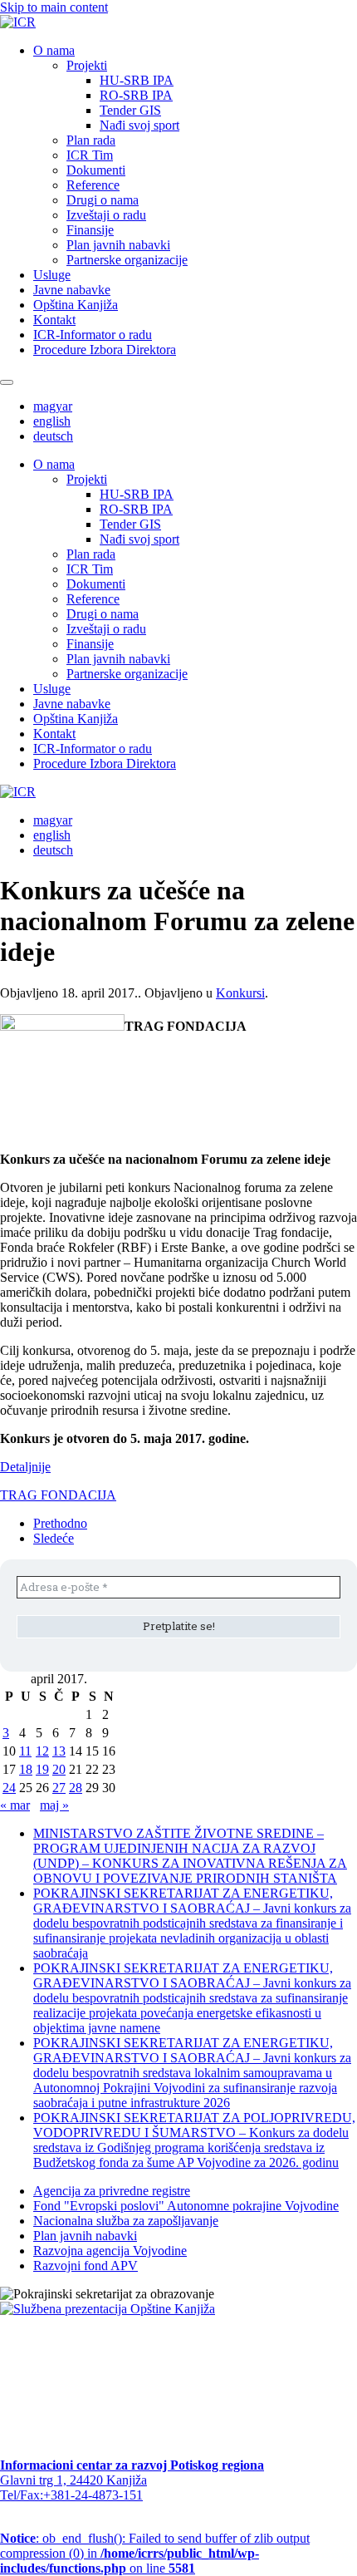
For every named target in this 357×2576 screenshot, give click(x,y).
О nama (54, 50)
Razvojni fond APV (86, 2266)
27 (59, 1788)
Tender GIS (130, 110)
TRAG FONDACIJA (58, 1495)
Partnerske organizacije (127, 260)
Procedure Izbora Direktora (105, 350)
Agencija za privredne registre (112, 2191)
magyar (53, 406)
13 (59, 1751)
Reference (93, 185)
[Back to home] (18, 22)
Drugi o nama (103, 200)
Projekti (87, 65)
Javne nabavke (72, 290)
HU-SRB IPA (137, 80)
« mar (15, 1805)
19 (42, 1769)
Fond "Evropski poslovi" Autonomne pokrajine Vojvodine (186, 2206)
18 (26, 1769)
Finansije (90, 230)
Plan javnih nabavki (118, 245)
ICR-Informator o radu (93, 335)
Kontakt (54, 320)
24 (9, 1788)
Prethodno (60, 1523)
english (52, 421)
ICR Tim (90, 155)
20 (59, 1769)
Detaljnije (25, 1467)
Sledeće (54, 1538)
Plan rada (91, 140)
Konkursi (240, 993)
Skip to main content (54, 7)
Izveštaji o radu (106, 215)
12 (42, 1751)
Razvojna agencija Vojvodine (110, 2251)
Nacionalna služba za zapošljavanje (126, 2221)
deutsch (53, 436)
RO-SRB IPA (136, 95)
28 (76, 1788)
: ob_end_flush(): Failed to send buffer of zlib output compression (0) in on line (155, 2553)
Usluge (52, 275)
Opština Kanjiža (76, 305)
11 (25, 1751)
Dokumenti (96, 170)
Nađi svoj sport (139, 125)
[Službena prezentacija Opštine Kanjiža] (108, 2309)
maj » (54, 1805)
